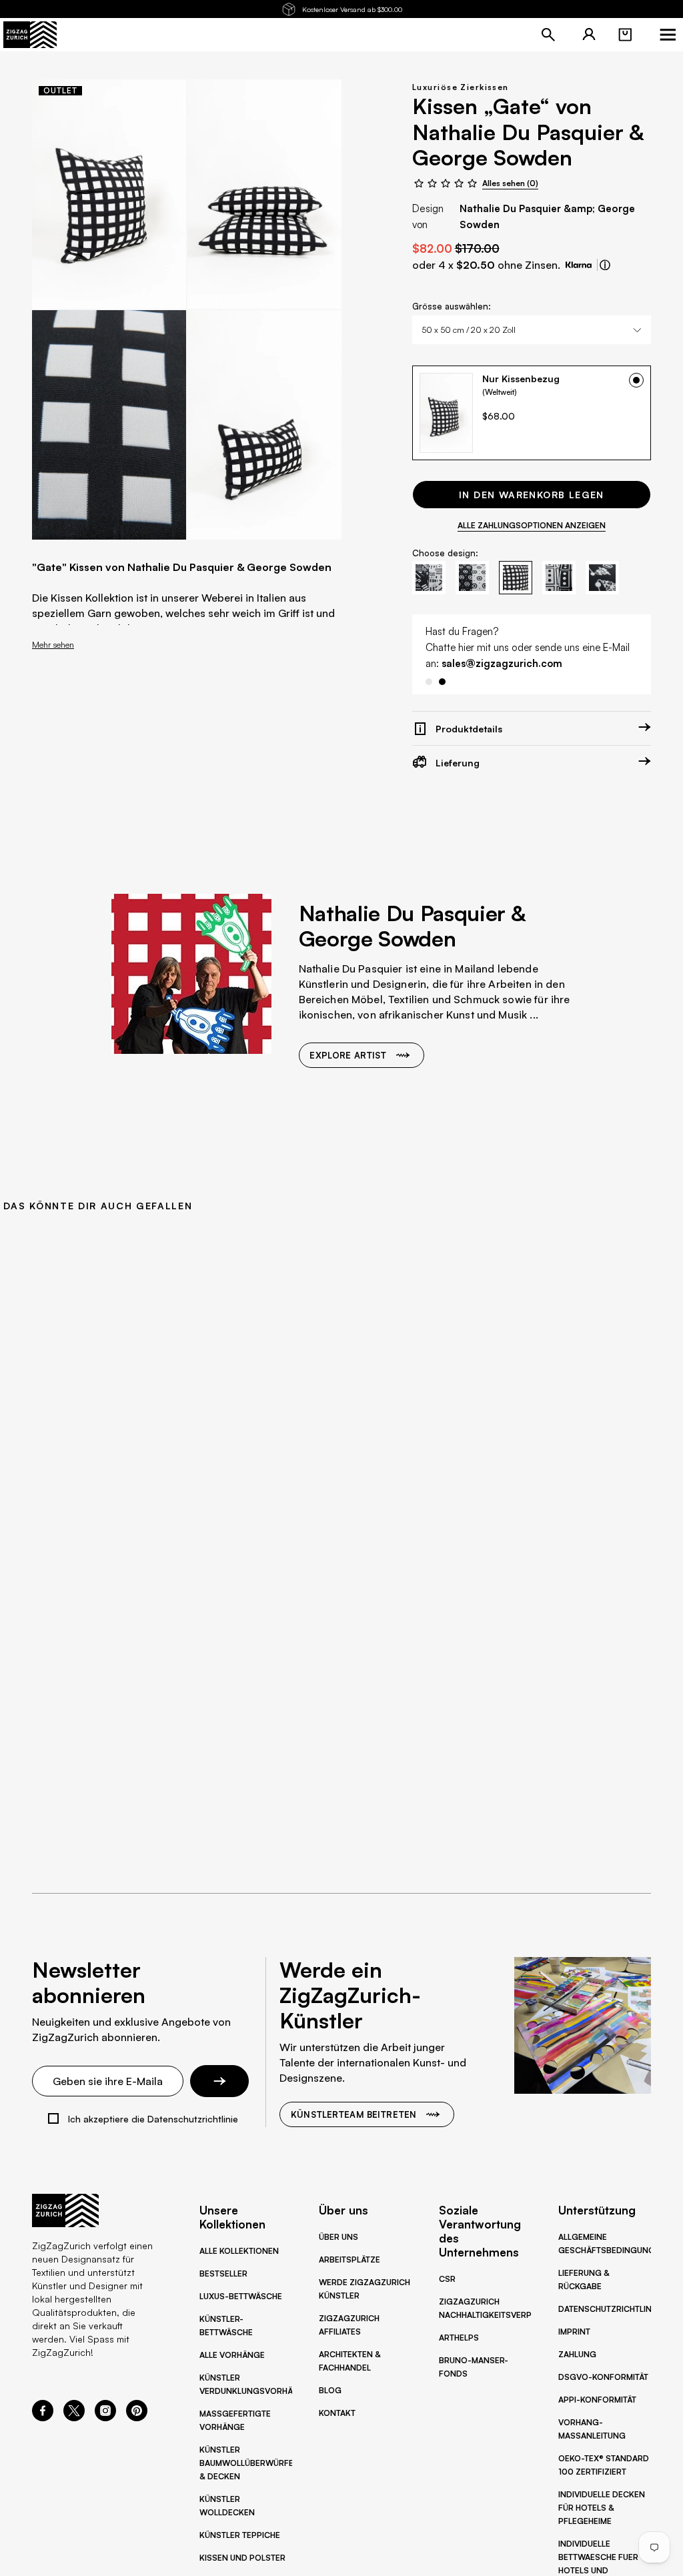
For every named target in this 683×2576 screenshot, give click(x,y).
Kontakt (337, 2413)
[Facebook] (43, 2417)
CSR (447, 2279)
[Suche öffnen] (548, 35)
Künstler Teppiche (240, 2535)
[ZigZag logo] (30, 35)
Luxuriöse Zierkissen (461, 87)
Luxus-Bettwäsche (241, 2296)
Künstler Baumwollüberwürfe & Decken (246, 2463)
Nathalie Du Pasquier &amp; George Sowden (547, 216)
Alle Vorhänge (232, 2355)
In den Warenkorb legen (532, 495)
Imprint (574, 2332)
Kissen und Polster (242, 2558)
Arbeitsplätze (350, 2260)
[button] (625, 35)
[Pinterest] (137, 2417)
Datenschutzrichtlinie (608, 2309)
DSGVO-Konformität (603, 2377)
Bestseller (223, 2274)
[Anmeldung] (589, 35)
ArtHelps (459, 2338)
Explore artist (348, 1071)
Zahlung (577, 2354)
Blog (330, 2390)
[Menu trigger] (668, 35)
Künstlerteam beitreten (354, 2114)
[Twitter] (74, 2417)
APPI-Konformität (597, 2400)
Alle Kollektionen (239, 2251)
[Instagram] (105, 2417)
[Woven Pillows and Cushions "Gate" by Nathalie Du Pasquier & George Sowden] (109, 194)
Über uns (338, 2237)
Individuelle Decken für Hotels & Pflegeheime (602, 2508)
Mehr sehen (53, 644)
